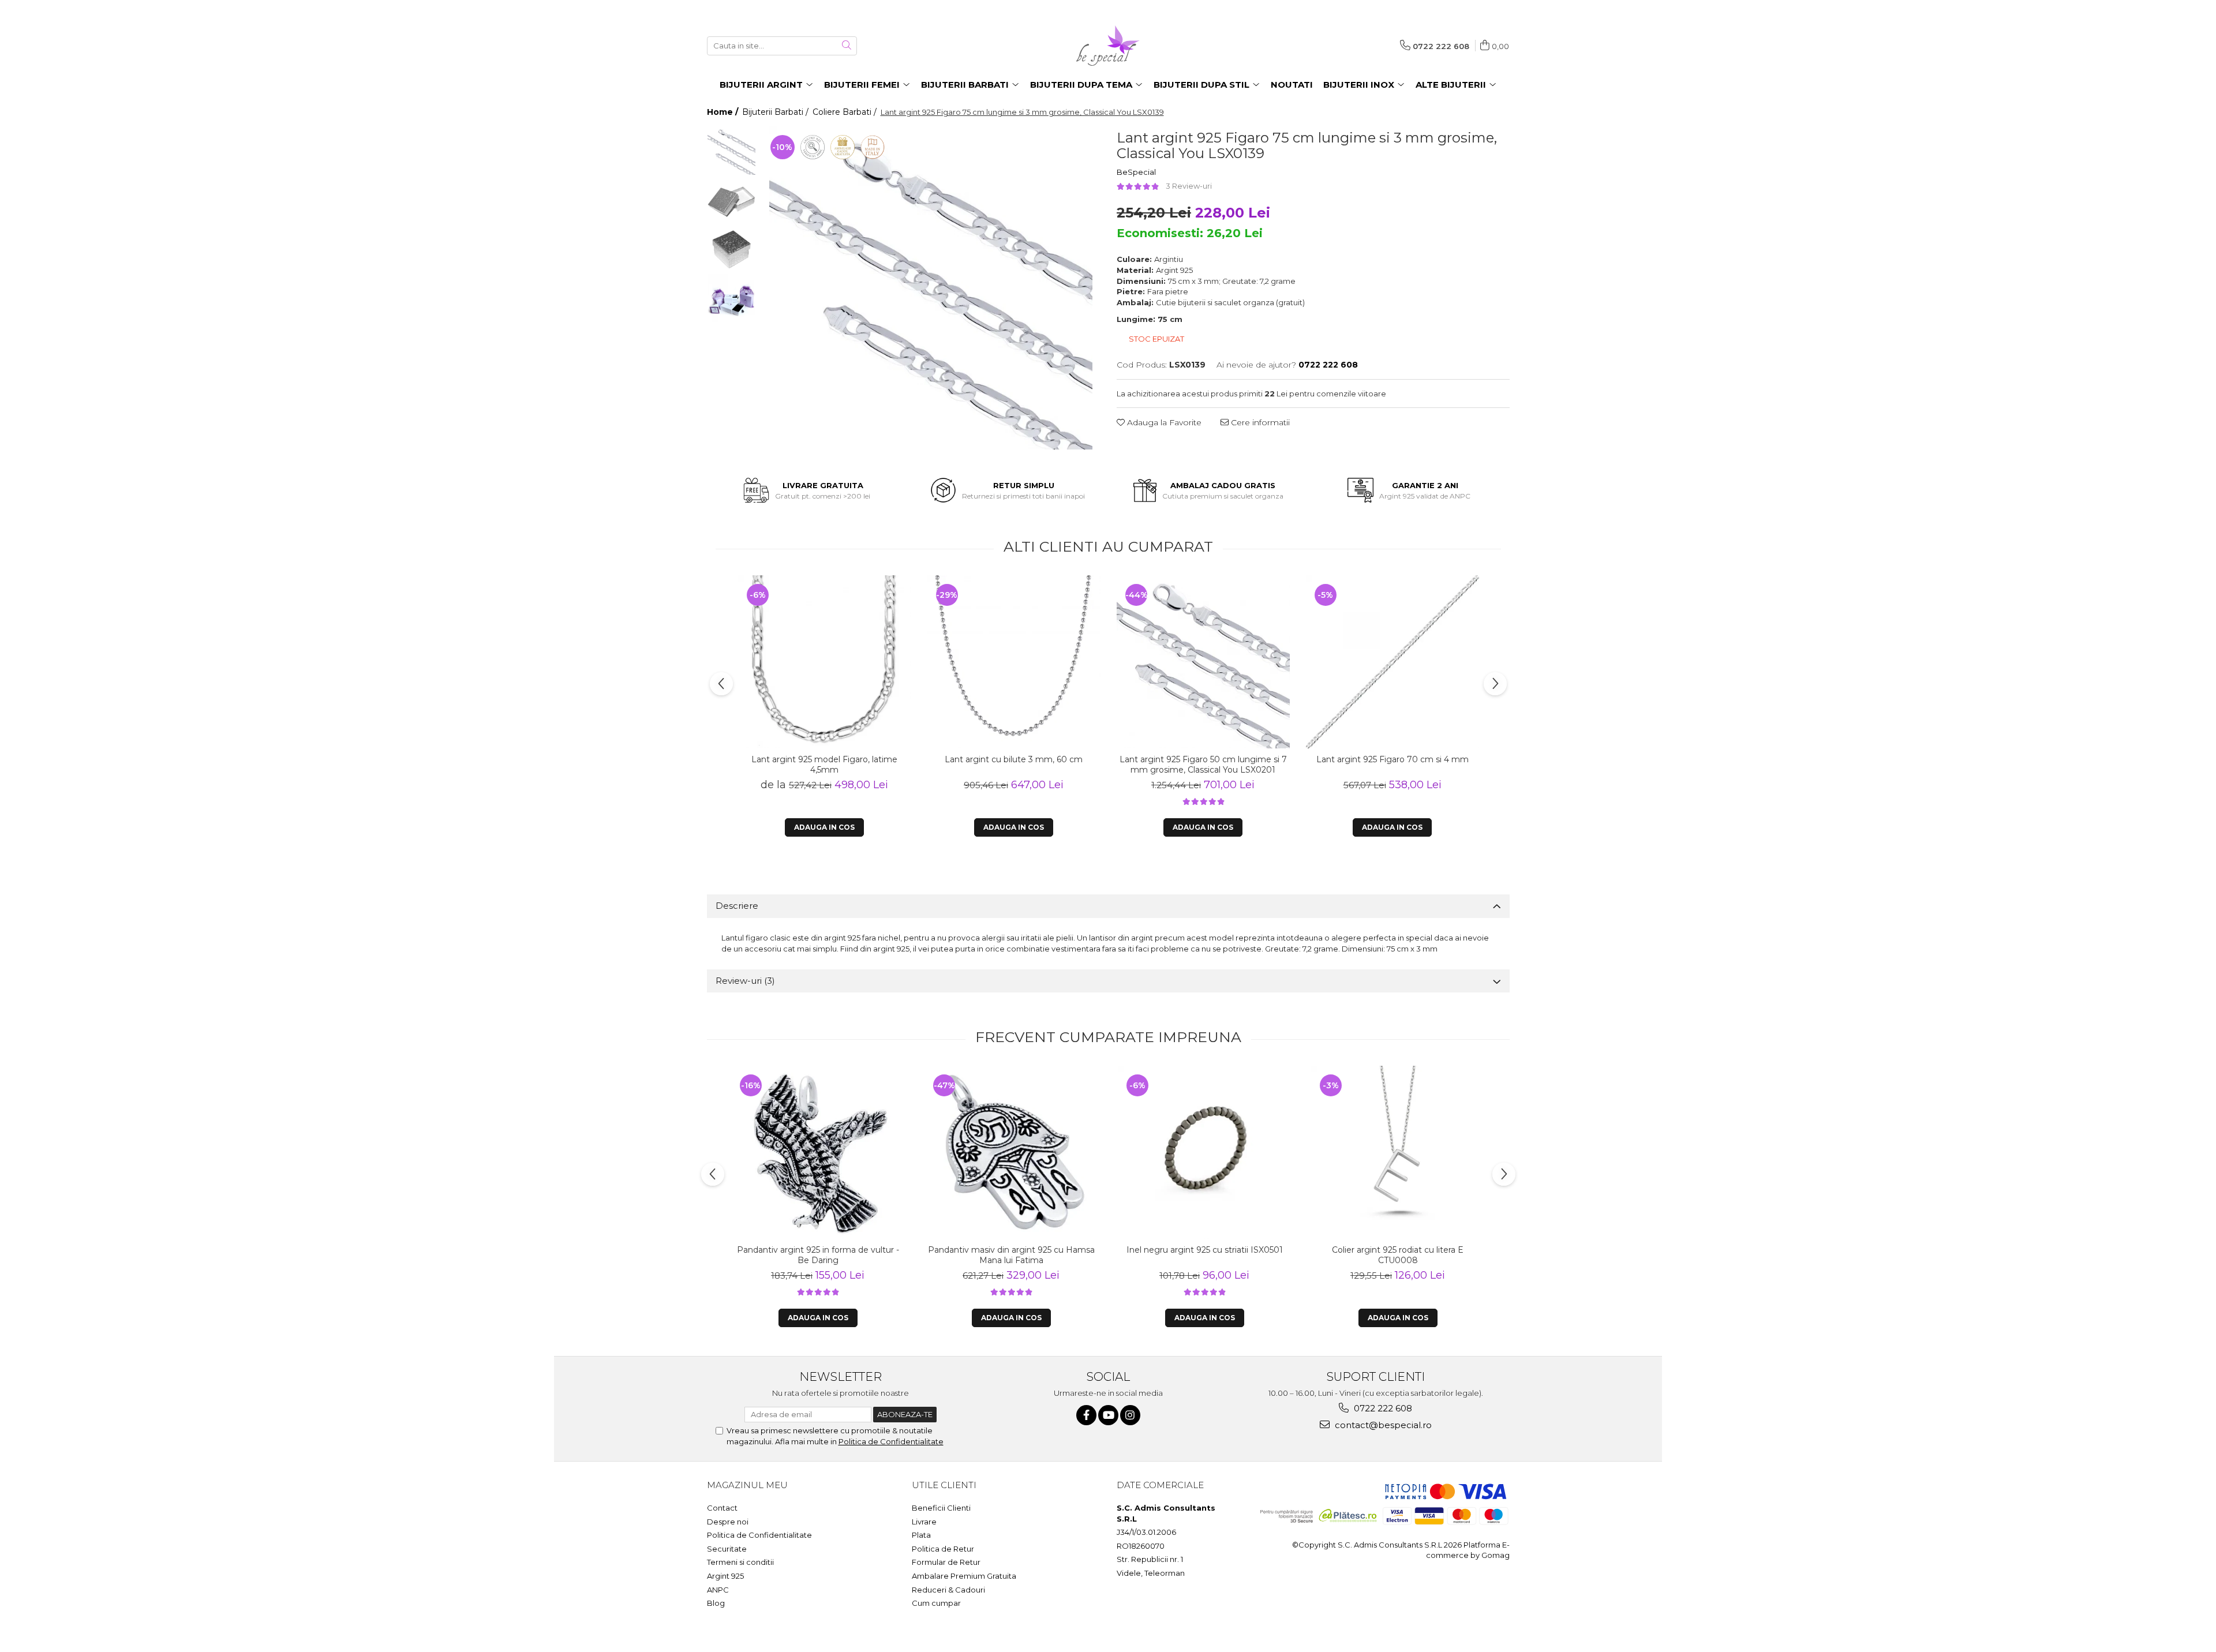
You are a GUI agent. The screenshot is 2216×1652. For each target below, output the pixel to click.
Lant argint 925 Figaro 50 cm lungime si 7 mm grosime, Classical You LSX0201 (1203, 765)
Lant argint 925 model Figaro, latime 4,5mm (824, 765)
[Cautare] (847, 46)
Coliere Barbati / (846, 112)
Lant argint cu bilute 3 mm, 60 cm (1014, 759)
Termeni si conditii (740, 1562)
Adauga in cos (1014, 827)
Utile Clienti (944, 1485)
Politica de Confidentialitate (891, 1441)
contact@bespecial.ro (1382, 1425)
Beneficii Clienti (941, 1508)
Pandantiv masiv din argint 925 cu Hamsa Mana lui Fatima (1011, 1255)
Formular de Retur (946, 1562)
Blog (716, 1603)
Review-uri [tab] (745, 981)
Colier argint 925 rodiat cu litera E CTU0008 (1398, 1255)
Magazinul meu (747, 1485)
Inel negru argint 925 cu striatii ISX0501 (1205, 1250)
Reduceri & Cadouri (948, 1590)
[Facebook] (1086, 1415)
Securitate (727, 1549)
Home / (724, 112)
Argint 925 (725, 1576)
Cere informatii (1259, 422)
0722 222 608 (1382, 1408)
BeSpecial (1136, 172)
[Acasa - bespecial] (1108, 46)
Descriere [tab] (737, 906)
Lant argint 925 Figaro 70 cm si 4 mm (1393, 759)
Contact (722, 1508)
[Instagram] (1130, 1415)
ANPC (718, 1590)
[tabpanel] (931, 288)
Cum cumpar (936, 1603)
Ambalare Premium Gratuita (964, 1576)
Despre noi (728, 1522)
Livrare (924, 1522)
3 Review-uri (1189, 186)
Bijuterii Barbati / (776, 112)
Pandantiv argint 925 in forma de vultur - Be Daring (818, 1255)
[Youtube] (1108, 1415)
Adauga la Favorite (1163, 422)
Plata (921, 1535)
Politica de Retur (943, 1549)
